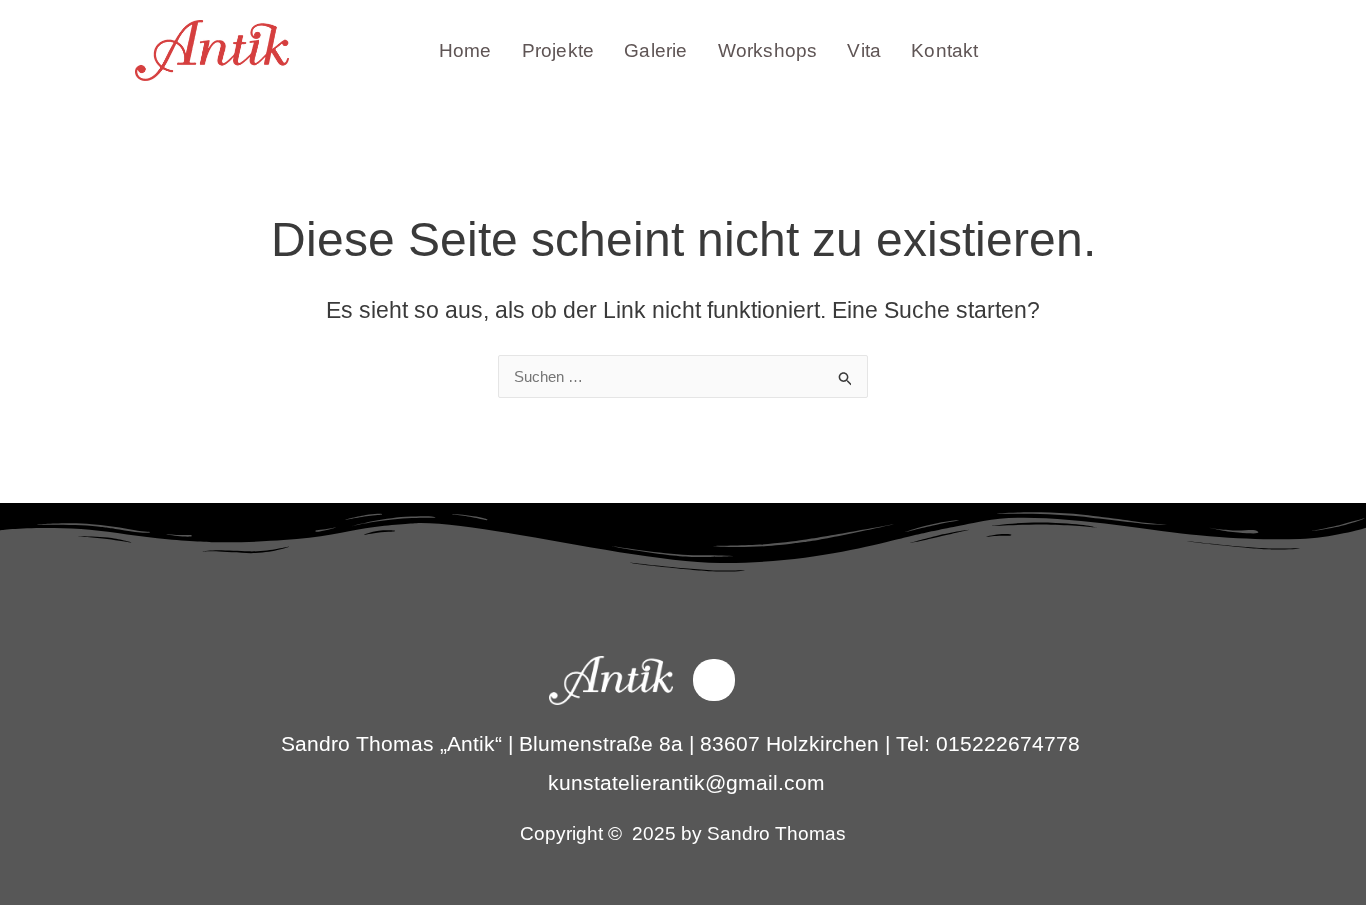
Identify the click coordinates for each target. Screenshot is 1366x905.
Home (465, 50)
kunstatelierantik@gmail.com (686, 782)
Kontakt (944, 50)
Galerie (655, 50)
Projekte (558, 50)
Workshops (768, 50)
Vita (864, 50)
